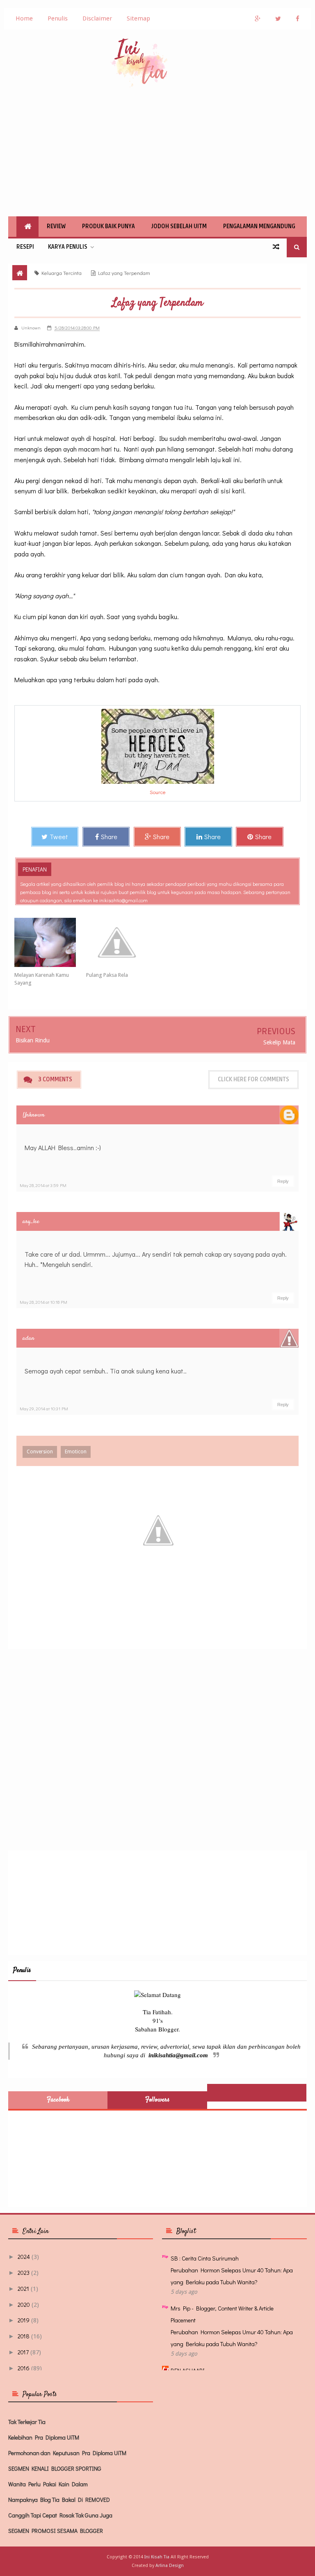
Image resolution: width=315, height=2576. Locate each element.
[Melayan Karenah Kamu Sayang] (50, 942)
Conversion (40, 1452)
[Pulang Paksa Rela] (122, 942)
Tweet (59, 836)
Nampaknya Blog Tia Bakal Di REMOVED (59, 2500)
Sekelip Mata (279, 1042)
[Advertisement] (157, 151)
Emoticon (76, 1452)
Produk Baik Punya (108, 226)
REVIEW (56, 226)
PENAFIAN (35, 869)
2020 (24, 2305)
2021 (23, 2289)
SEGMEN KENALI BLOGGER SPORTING (55, 2468)
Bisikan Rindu (33, 1040)
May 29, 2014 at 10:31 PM (44, 1408)
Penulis (58, 18)
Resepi (25, 247)
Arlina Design (170, 2566)
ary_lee (31, 1222)
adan (29, 1338)
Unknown (34, 1115)
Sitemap (138, 18)
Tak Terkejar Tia (27, 2422)
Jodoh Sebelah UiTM (179, 226)
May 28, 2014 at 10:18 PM (43, 1302)
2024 (24, 2257)
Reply (283, 1181)
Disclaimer (97, 18)
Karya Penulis (68, 247)
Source (158, 792)
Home (24, 18)
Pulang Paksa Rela (107, 975)
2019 (24, 2320)
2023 (24, 2273)
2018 (24, 2336)
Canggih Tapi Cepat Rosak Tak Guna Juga (60, 2515)
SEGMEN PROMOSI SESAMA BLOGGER (56, 2531)
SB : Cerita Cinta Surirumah (205, 2258)
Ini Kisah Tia (157, 2557)
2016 (24, 2368)
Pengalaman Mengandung (259, 226)
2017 (23, 2352)
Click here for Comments (253, 1079)
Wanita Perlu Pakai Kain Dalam (48, 2484)
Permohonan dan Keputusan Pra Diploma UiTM (67, 2453)
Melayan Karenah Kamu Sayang (42, 979)
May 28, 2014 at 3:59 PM (43, 1185)
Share (109, 836)
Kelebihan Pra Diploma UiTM (44, 2437)
